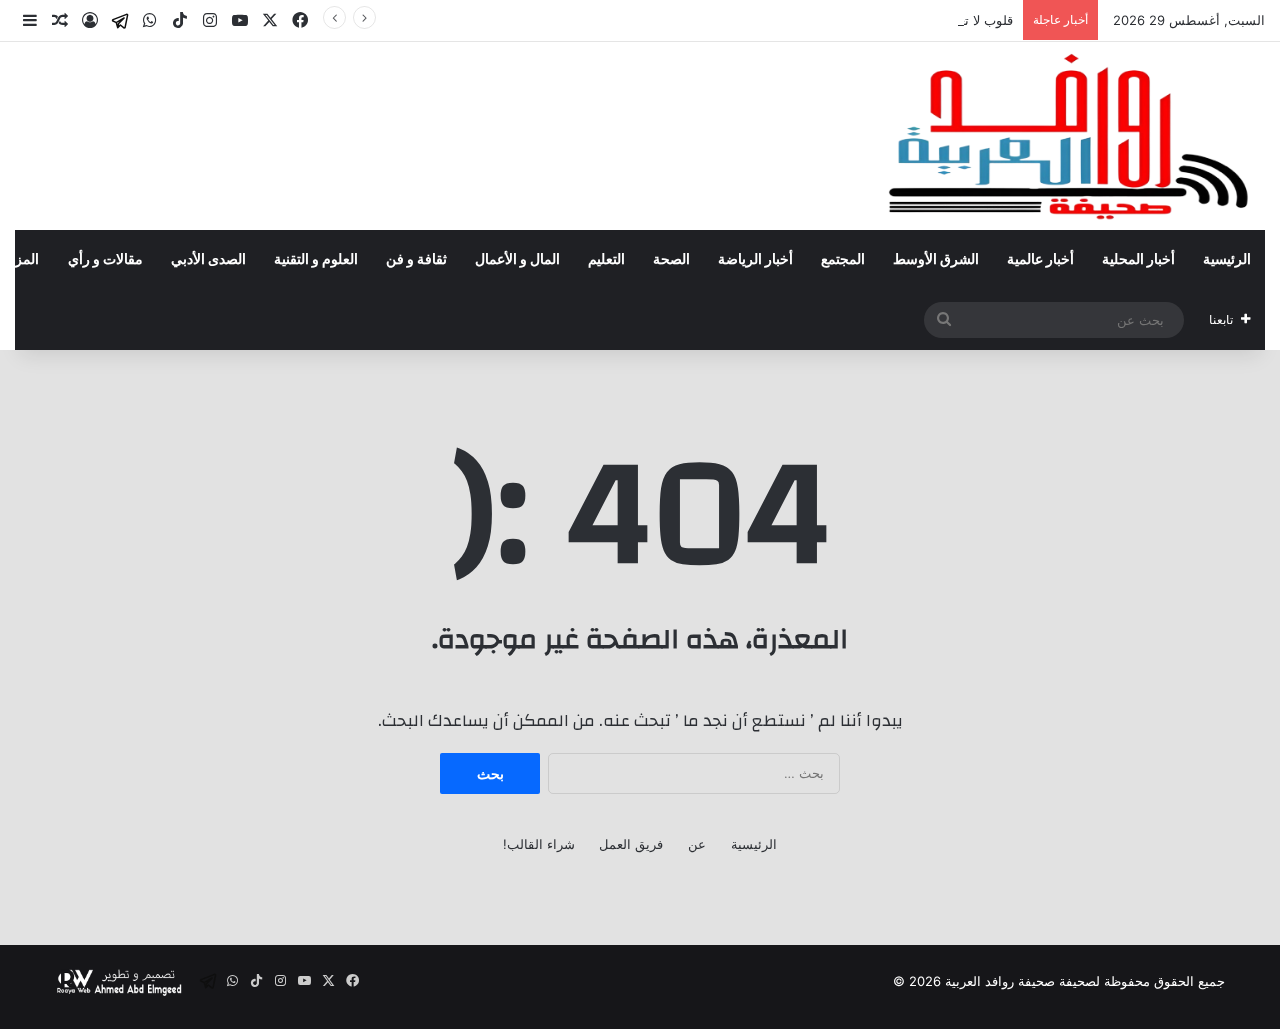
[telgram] (120, 21)
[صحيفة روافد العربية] (1070, 136)
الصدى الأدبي (208, 260)
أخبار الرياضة (755, 260)
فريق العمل (631, 844)
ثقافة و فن (416, 260)
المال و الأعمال (517, 260)
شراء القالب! (539, 844)
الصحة (671, 260)
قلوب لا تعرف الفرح (959, 20)
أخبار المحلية (1138, 260)
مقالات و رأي (105, 260)
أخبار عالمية (1040, 260)
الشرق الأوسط (936, 260)
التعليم (606, 260)
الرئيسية (1227, 260)
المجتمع (843, 260)
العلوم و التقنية (316, 260)
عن (697, 844)
